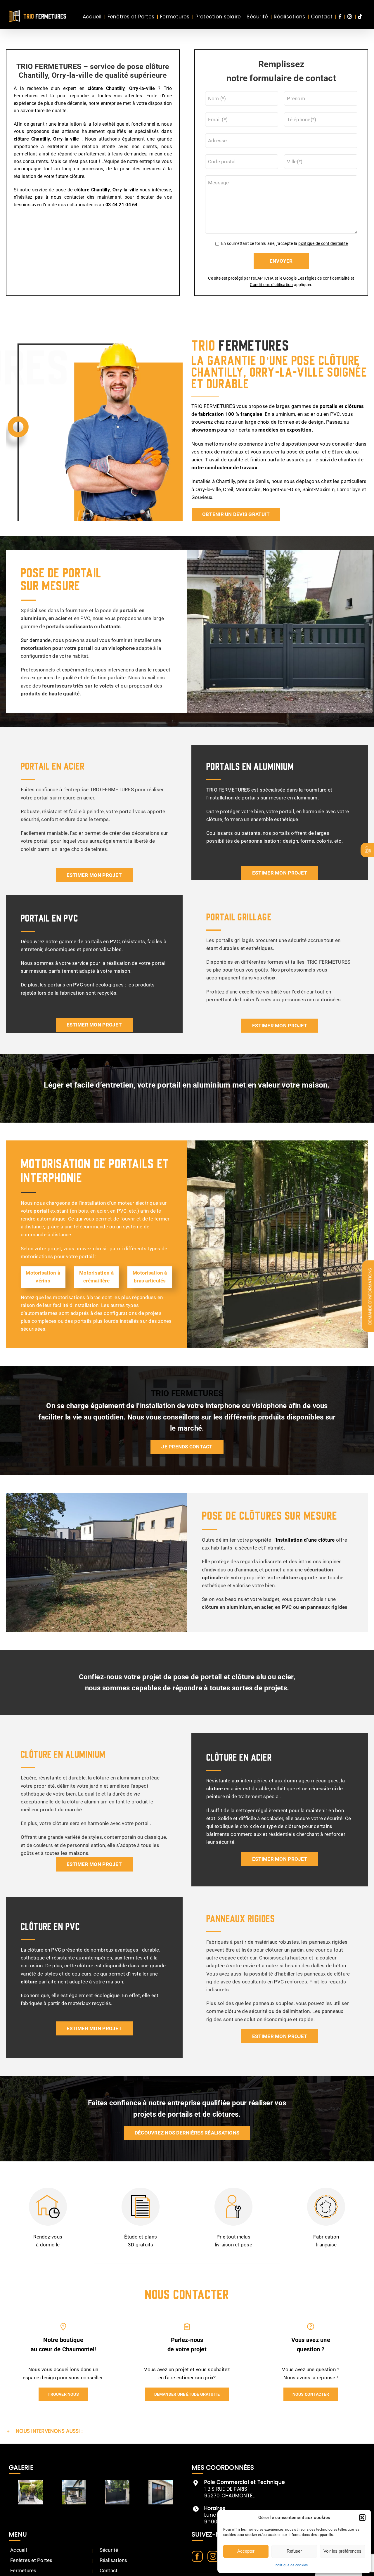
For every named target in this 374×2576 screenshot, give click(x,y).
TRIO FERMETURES (187, 1393)
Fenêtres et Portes (31, 2560)
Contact (109, 2570)
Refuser (294, 2551)
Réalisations (114, 2560)
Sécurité (109, 2550)
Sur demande (36, 640)
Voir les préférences (342, 2551)
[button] (362, 2518)
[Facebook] (197, 2556)
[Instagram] (213, 2556)
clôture (21, 139)
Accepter (246, 2551)
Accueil (19, 2550)
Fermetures (23, 2570)
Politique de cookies (291, 2565)
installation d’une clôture (305, 1540)
